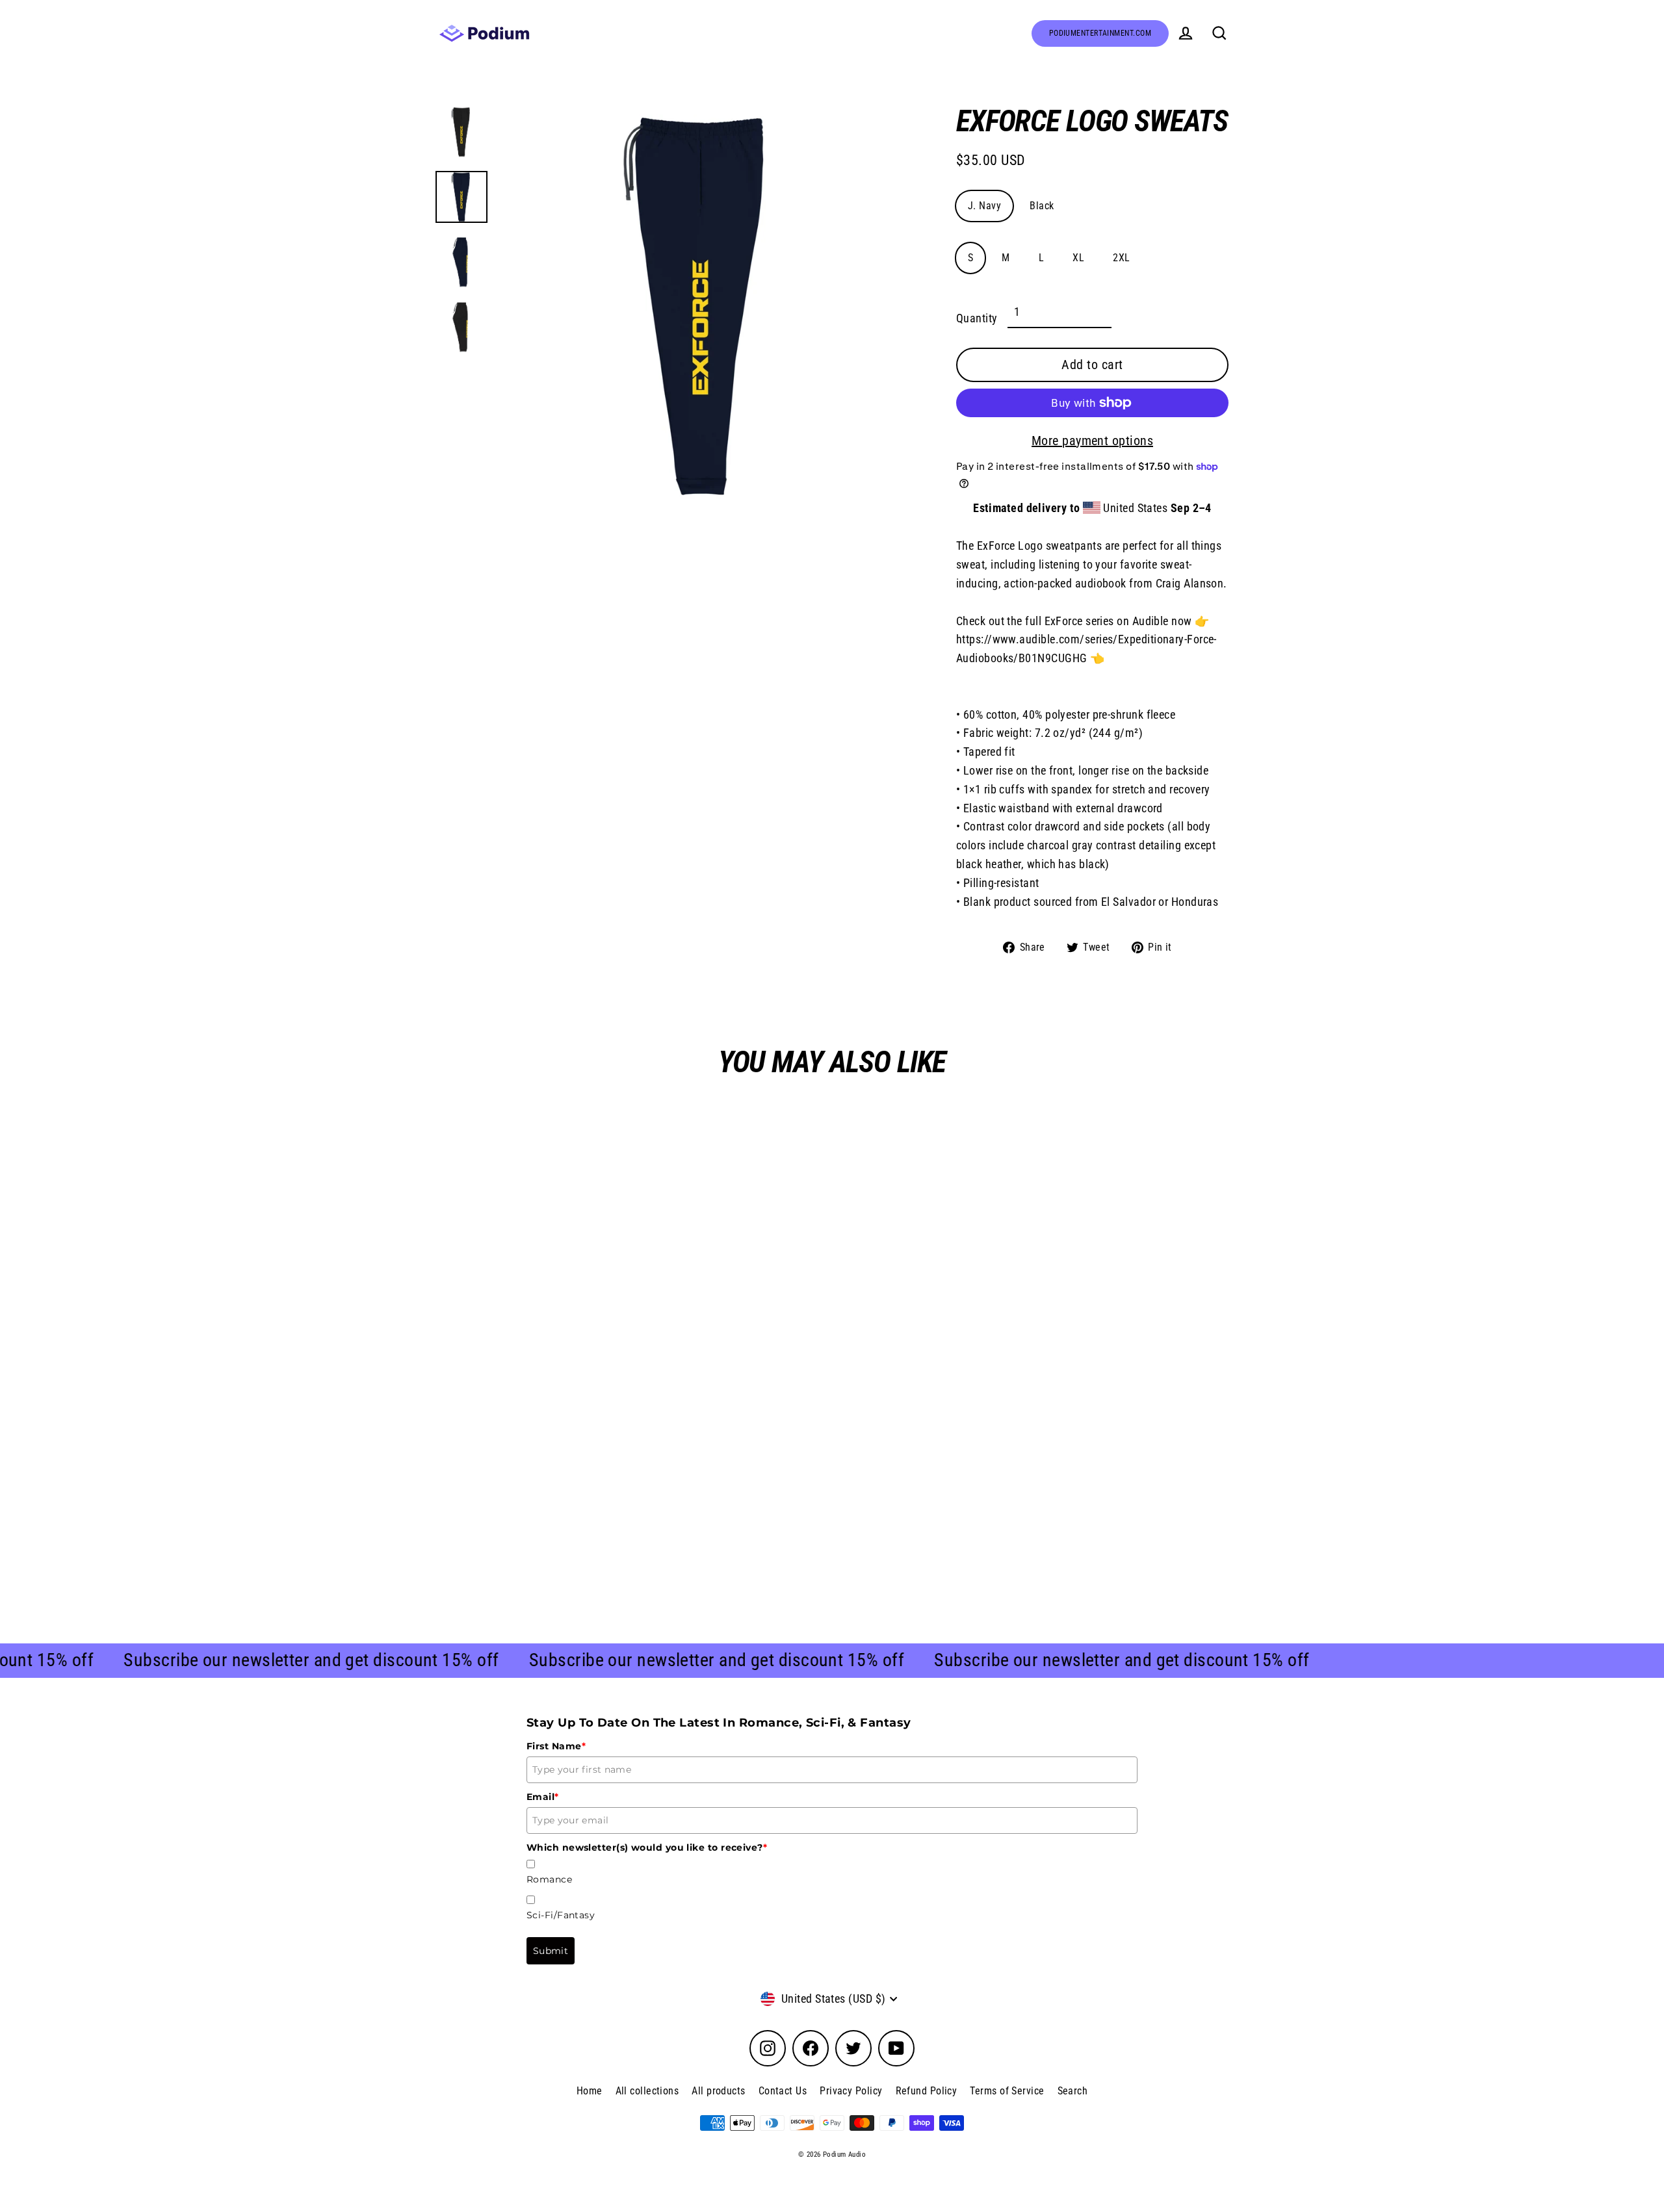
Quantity (977, 318)
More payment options (1092, 441)
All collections (647, 2091)
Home (590, 2091)
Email (543, 1797)
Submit (551, 1951)
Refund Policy (927, 2091)
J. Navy (984, 206)
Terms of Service (1007, 2091)
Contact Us (783, 2091)
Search (1073, 2091)
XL (1078, 258)
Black (1042, 206)
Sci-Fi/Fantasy (561, 1915)
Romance (549, 1879)
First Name (556, 1746)
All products (718, 2091)
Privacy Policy (851, 2091)
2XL (1121, 258)
